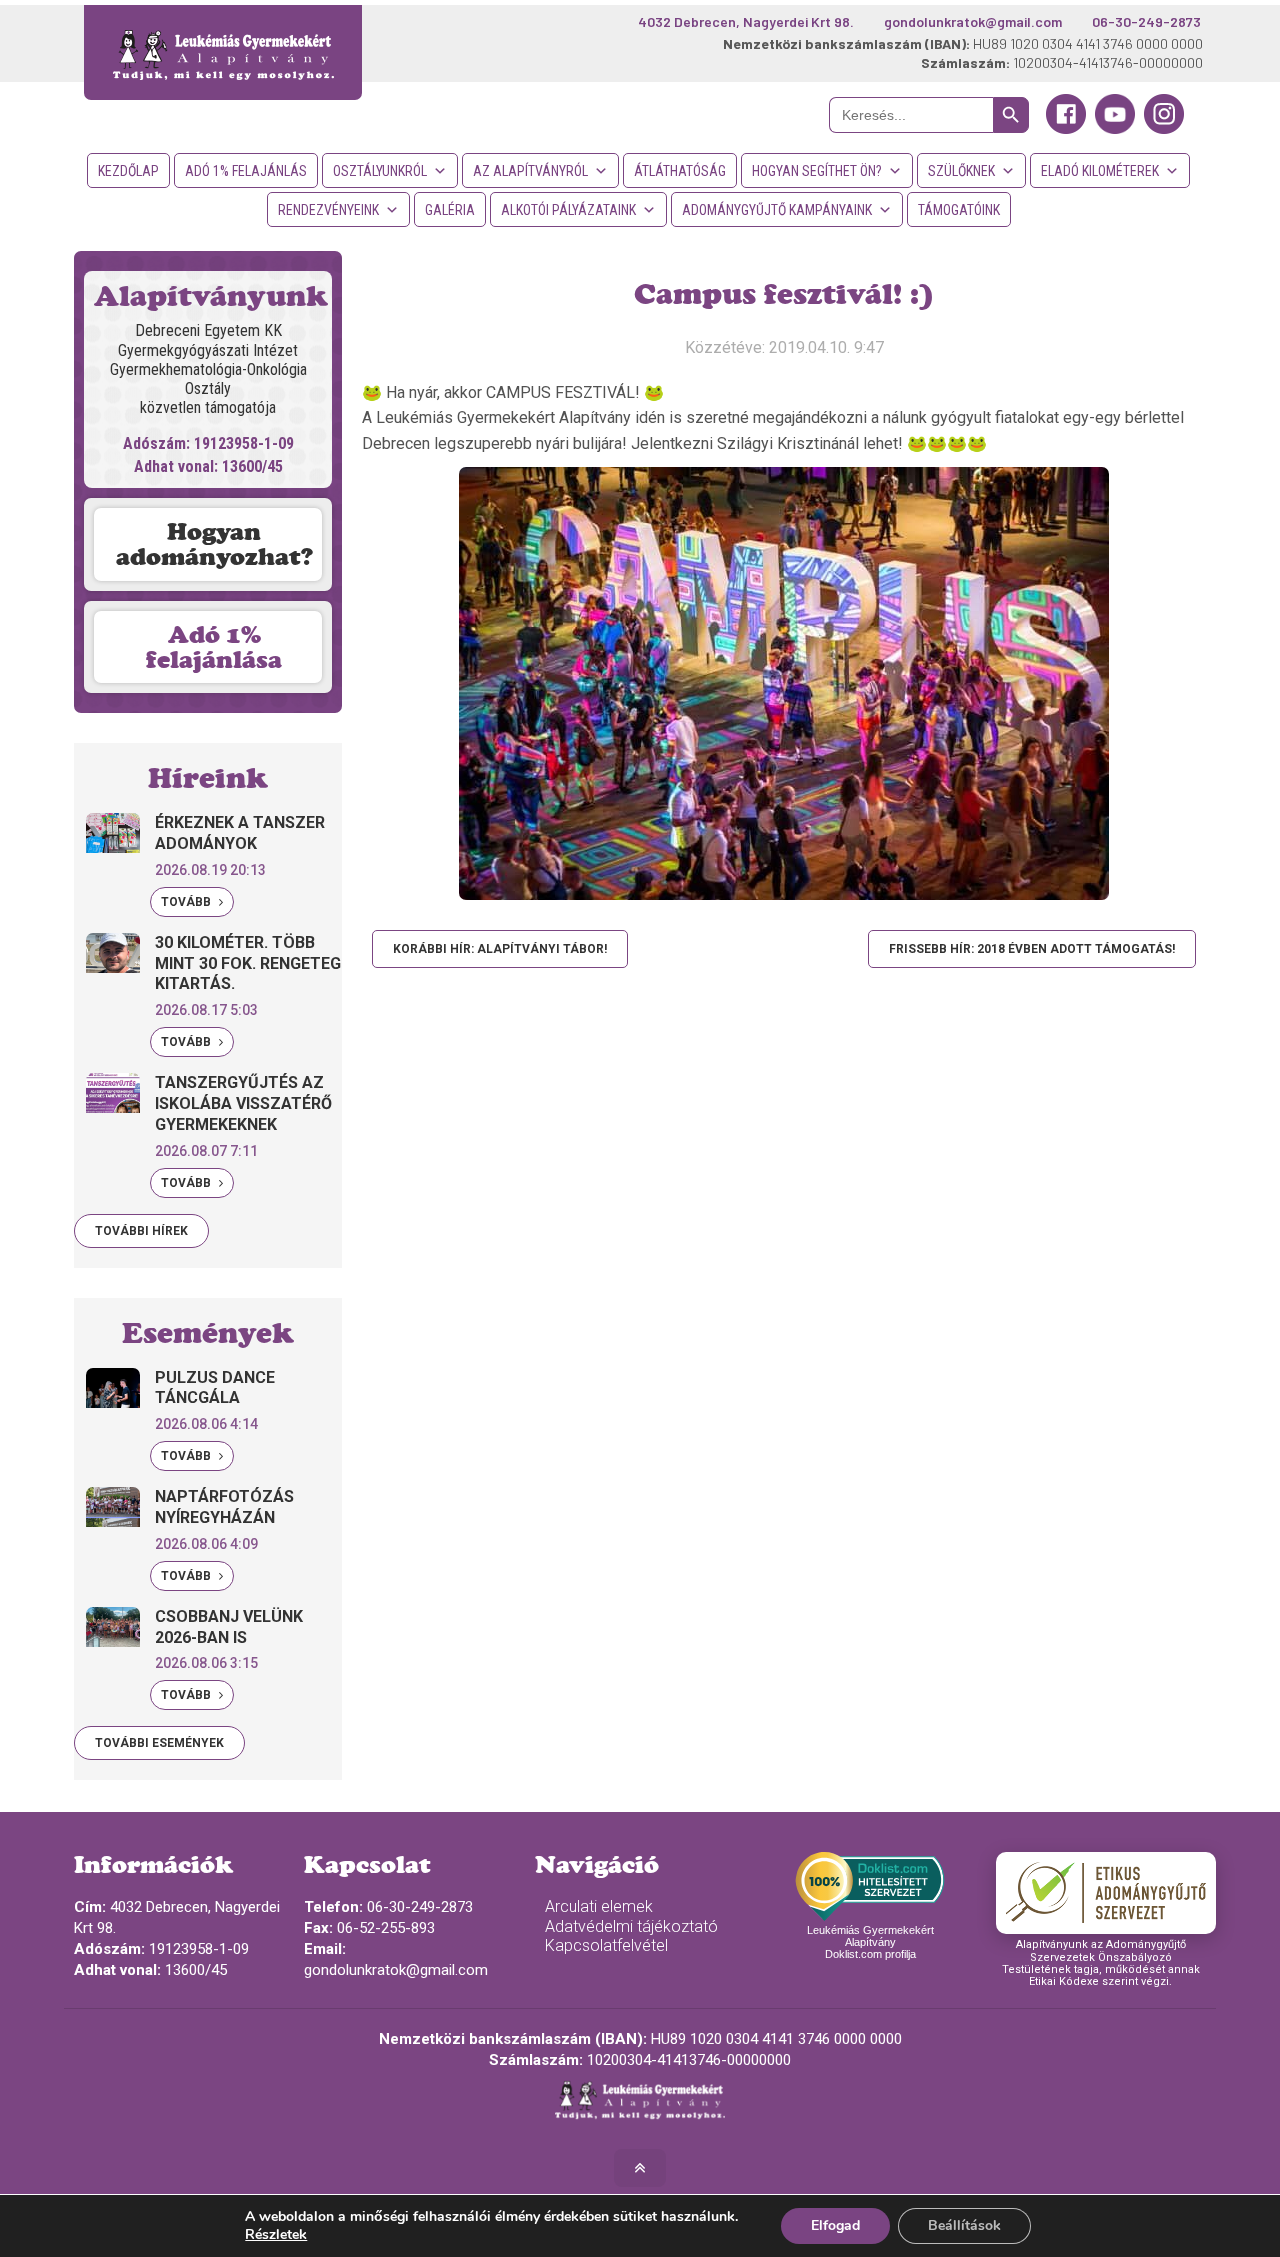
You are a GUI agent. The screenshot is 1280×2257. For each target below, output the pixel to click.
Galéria (450, 210)
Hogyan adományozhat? (214, 544)
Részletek (276, 2235)
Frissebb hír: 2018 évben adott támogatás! (1032, 949)
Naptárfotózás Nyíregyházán (224, 1507)
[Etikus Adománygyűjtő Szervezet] (1106, 1893)
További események (159, 1743)
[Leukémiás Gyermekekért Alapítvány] (223, 52)
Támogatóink (959, 210)
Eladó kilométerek (1100, 171)
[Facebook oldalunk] (1066, 129)
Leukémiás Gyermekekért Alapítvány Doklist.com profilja (870, 1942)
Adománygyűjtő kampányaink (777, 210)
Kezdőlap (128, 171)
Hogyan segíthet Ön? (817, 171)
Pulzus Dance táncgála (215, 1388)
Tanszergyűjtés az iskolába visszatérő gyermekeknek (243, 1103)
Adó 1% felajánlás (246, 171)
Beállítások (964, 2225)
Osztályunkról (380, 171)
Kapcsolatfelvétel (606, 1945)
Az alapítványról (530, 171)
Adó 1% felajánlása (214, 647)
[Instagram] (1164, 129)
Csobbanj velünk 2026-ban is (229, 1627)
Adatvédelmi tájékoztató (631, 1926)
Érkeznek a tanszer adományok (240, 833)
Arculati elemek (599, 1906)
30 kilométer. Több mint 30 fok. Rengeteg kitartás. (248, 963)
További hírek (141, 1231)
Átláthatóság (680, 171)
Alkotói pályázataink (568, 210)
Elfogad (835, 2225)
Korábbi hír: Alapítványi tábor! (500, 949)
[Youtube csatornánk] (1115, 129)
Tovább (187, 902)
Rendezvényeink (328, 210)
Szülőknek (961, 171)
